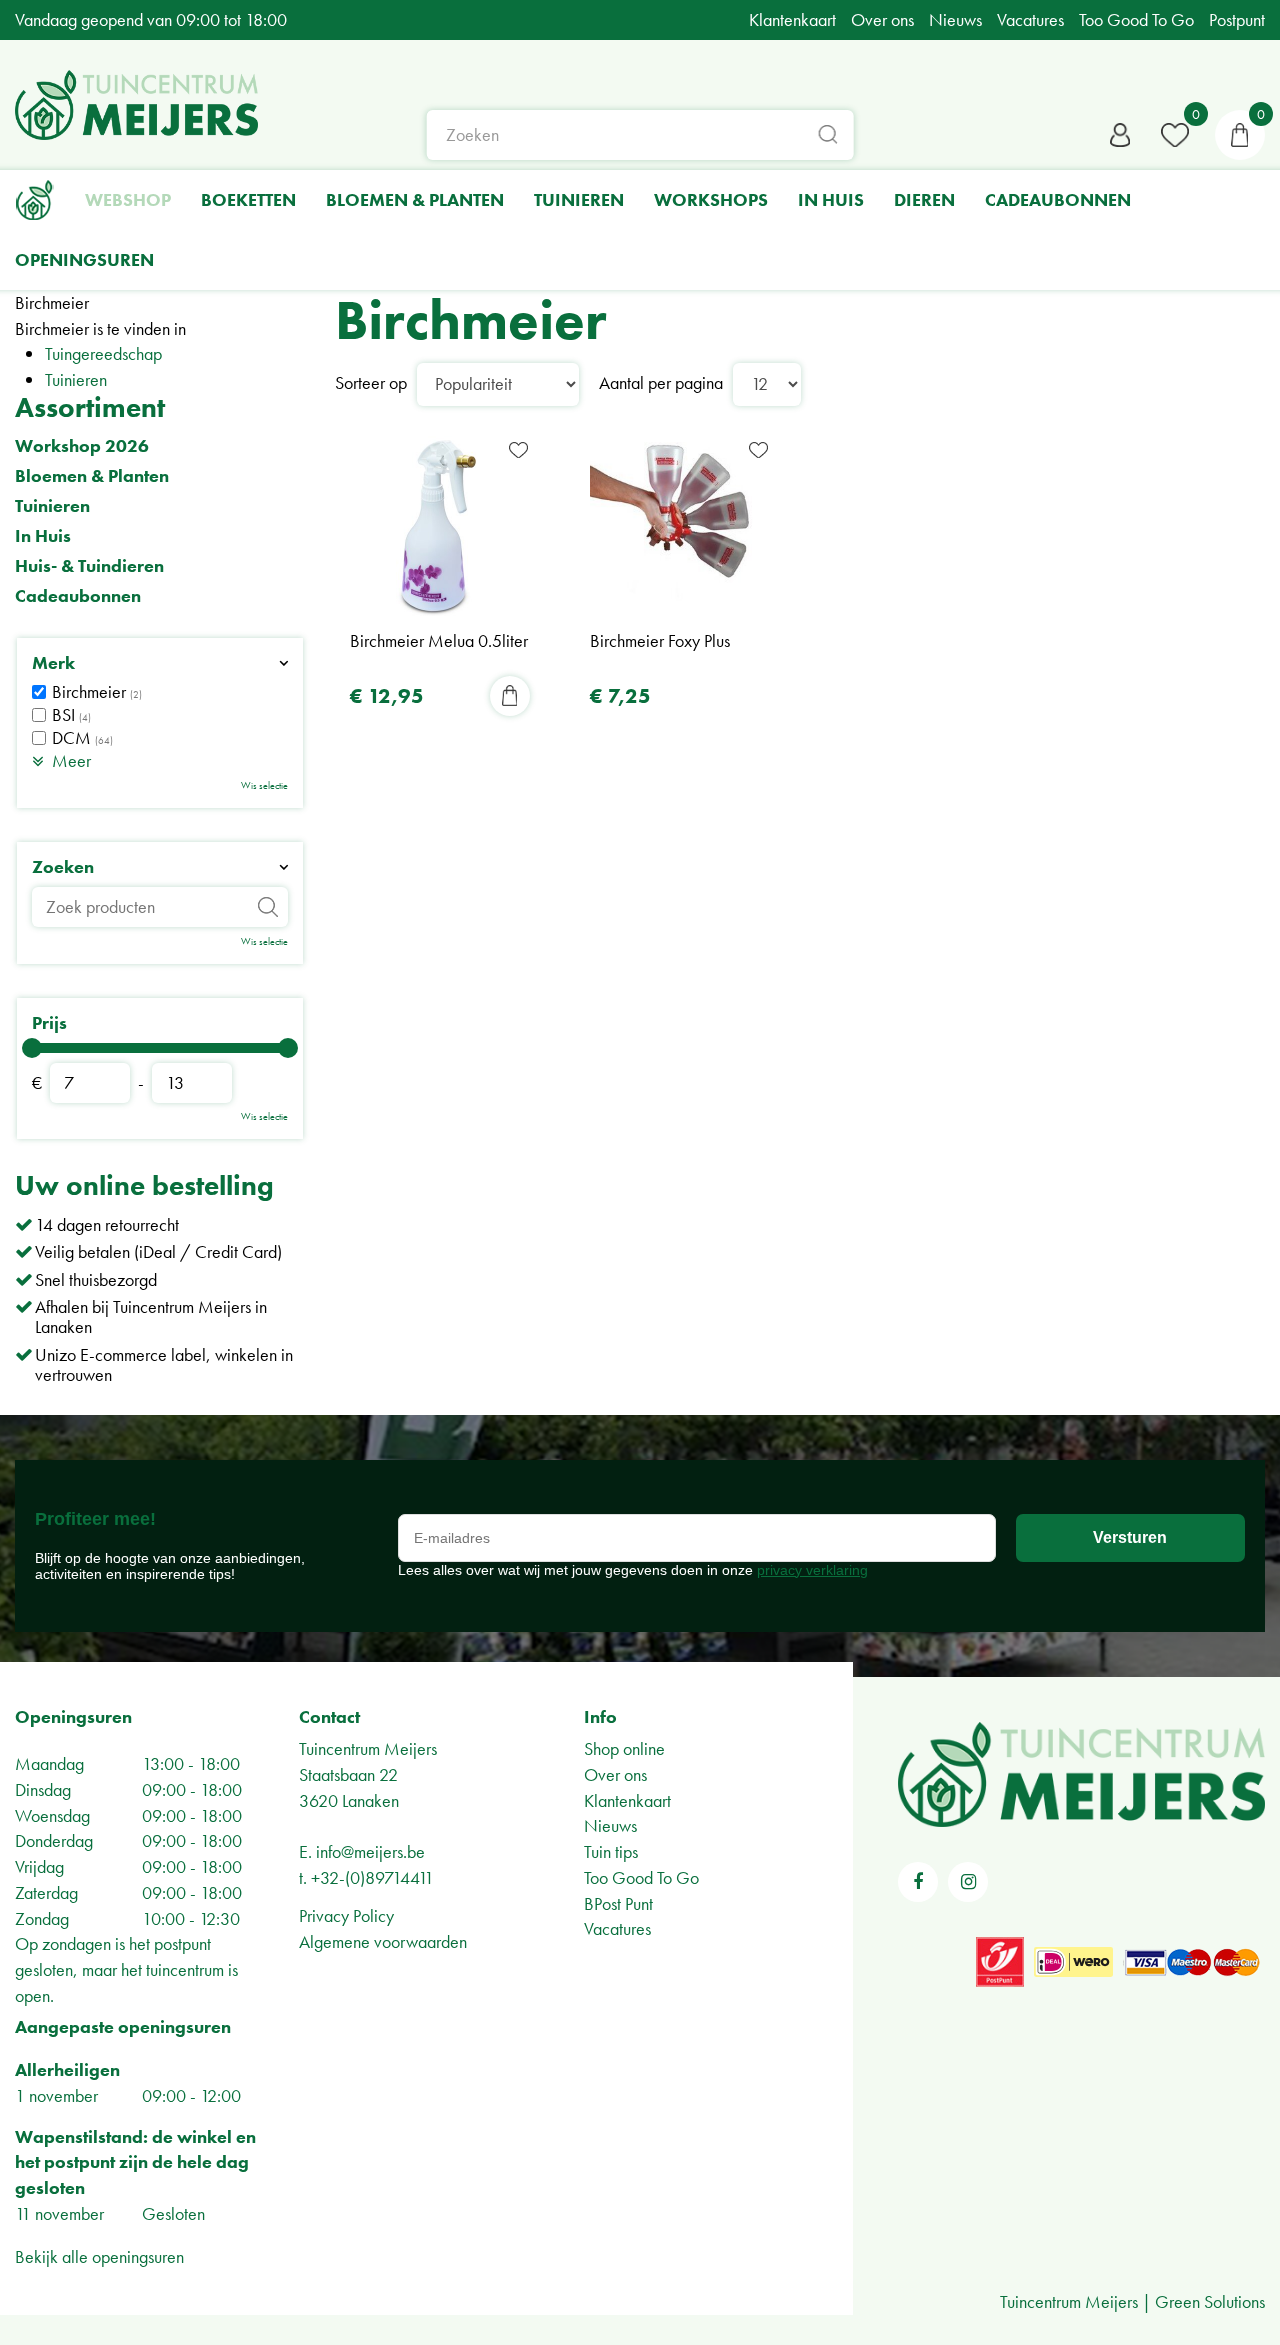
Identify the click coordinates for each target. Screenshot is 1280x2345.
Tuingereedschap (103, 353)
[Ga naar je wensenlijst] (1175, 135)
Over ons (615, 1774)
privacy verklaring (812, 1570)
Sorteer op (371, 382)
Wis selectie (264, 785)
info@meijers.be (370, 1851)
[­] (918, 1882)
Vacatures (617, 1928)
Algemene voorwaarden (383, 1941)
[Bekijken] (1240, 135)
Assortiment (90, 407)
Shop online (624, 1748)
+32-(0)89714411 (372, 1877)
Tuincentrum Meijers (368, 1748)
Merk (53, 663)
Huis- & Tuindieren (89, 566)
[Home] (35, 200)
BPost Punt (618, 1903)
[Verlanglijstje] (1175, 135)
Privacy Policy (346, 1915)
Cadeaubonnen (78, 596)
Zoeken (63, 867)
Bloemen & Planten (92, 476)
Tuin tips (611, 1851)
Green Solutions (1210, 2301)
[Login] (1120, 135)
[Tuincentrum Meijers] (136, 105)
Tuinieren (76, 379)
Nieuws (610, 1825)
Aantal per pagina (661, 382)
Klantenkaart (627, 1800)
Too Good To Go (641, 1877)
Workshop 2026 (82, 446)
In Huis (43, 536)
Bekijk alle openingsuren (99, 2256)
